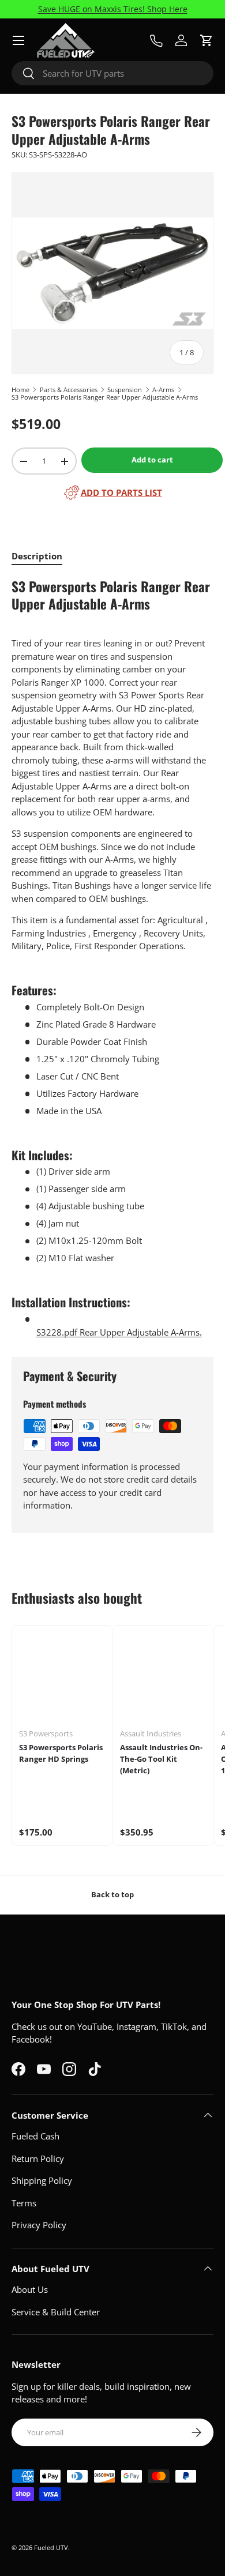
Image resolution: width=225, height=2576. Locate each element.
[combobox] (112, 73)
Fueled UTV (51, 2547)
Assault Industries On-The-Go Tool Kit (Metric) (161, 1759)
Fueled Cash (35, 2136)
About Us (30, 2289)
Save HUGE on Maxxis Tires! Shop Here (113, 9)
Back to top (112, 1894)
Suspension (125, 390)
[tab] (37, 556)
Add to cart (152, 460)
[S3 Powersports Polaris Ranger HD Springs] (62, 1676)
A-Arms (163, 390)
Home (20, 390)
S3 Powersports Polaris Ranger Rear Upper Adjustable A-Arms (105, 397)
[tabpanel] (112, 958)
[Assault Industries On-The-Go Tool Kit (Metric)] (163, 1676)
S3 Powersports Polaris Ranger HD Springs (61, 1753)
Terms (24, 2203)
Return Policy (38, 2158)
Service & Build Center (56, 2312)
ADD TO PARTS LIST (121, 492)
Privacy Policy (39, 2225)
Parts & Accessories (69, 390)
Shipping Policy (42, 2180)
